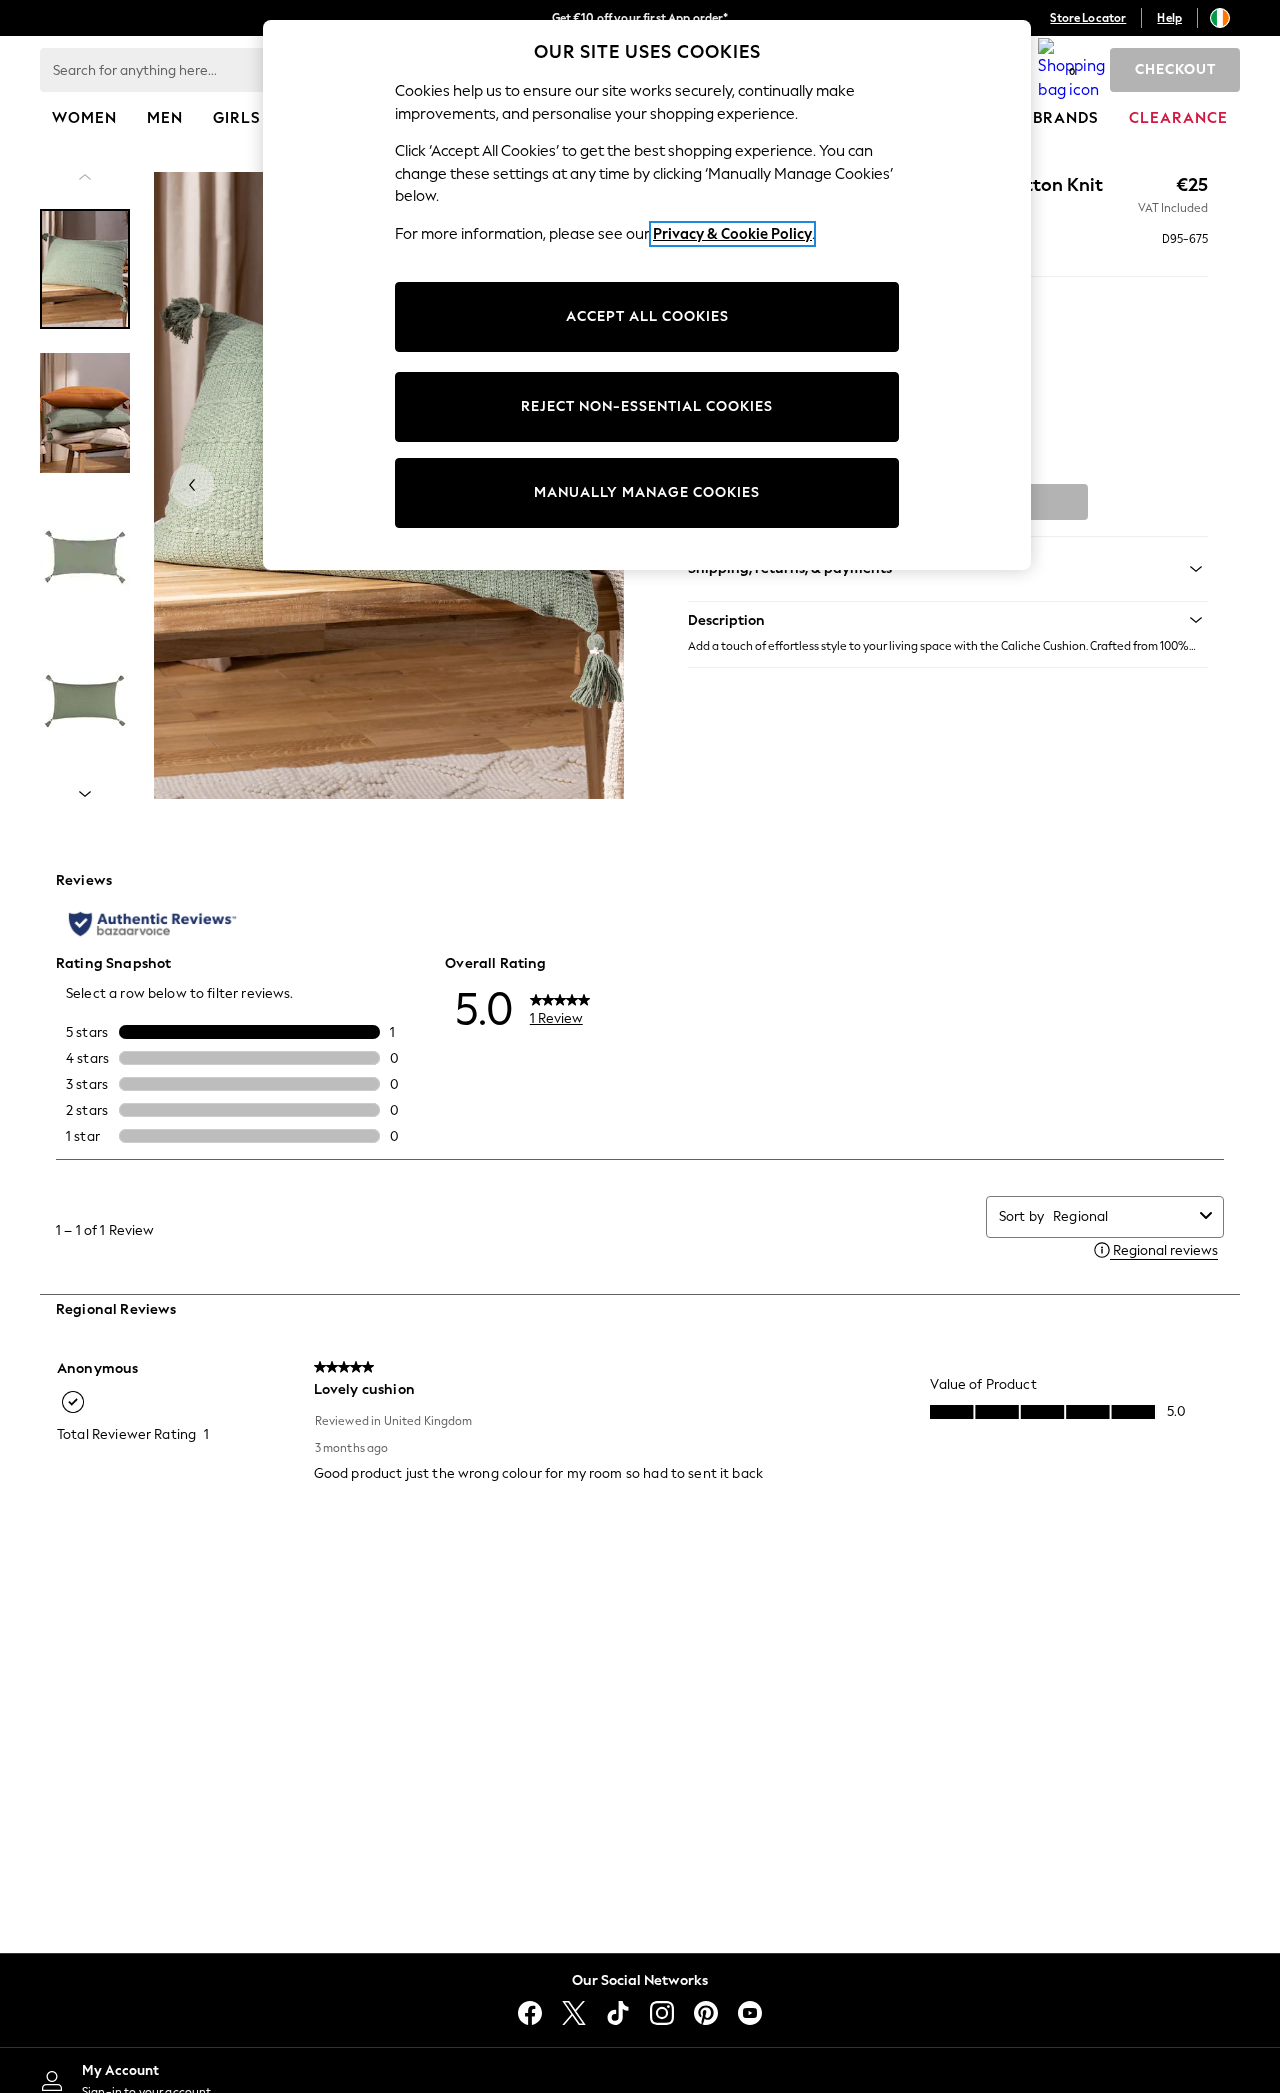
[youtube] (750, 2013)
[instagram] (662, 2013)
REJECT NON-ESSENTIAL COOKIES (647, 406)
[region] (647, 295)
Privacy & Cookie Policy (732, 234)
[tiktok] (618, 2013)
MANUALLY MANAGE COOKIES (647, 492)
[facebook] (530, 2013)
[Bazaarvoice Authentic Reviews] (152, 924)
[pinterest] (706, 2013)
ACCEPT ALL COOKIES (647, 316)
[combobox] (1122, 1216)
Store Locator (1088, 18)
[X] (574, 2013)
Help (1169, 18)
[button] (948, 620)
